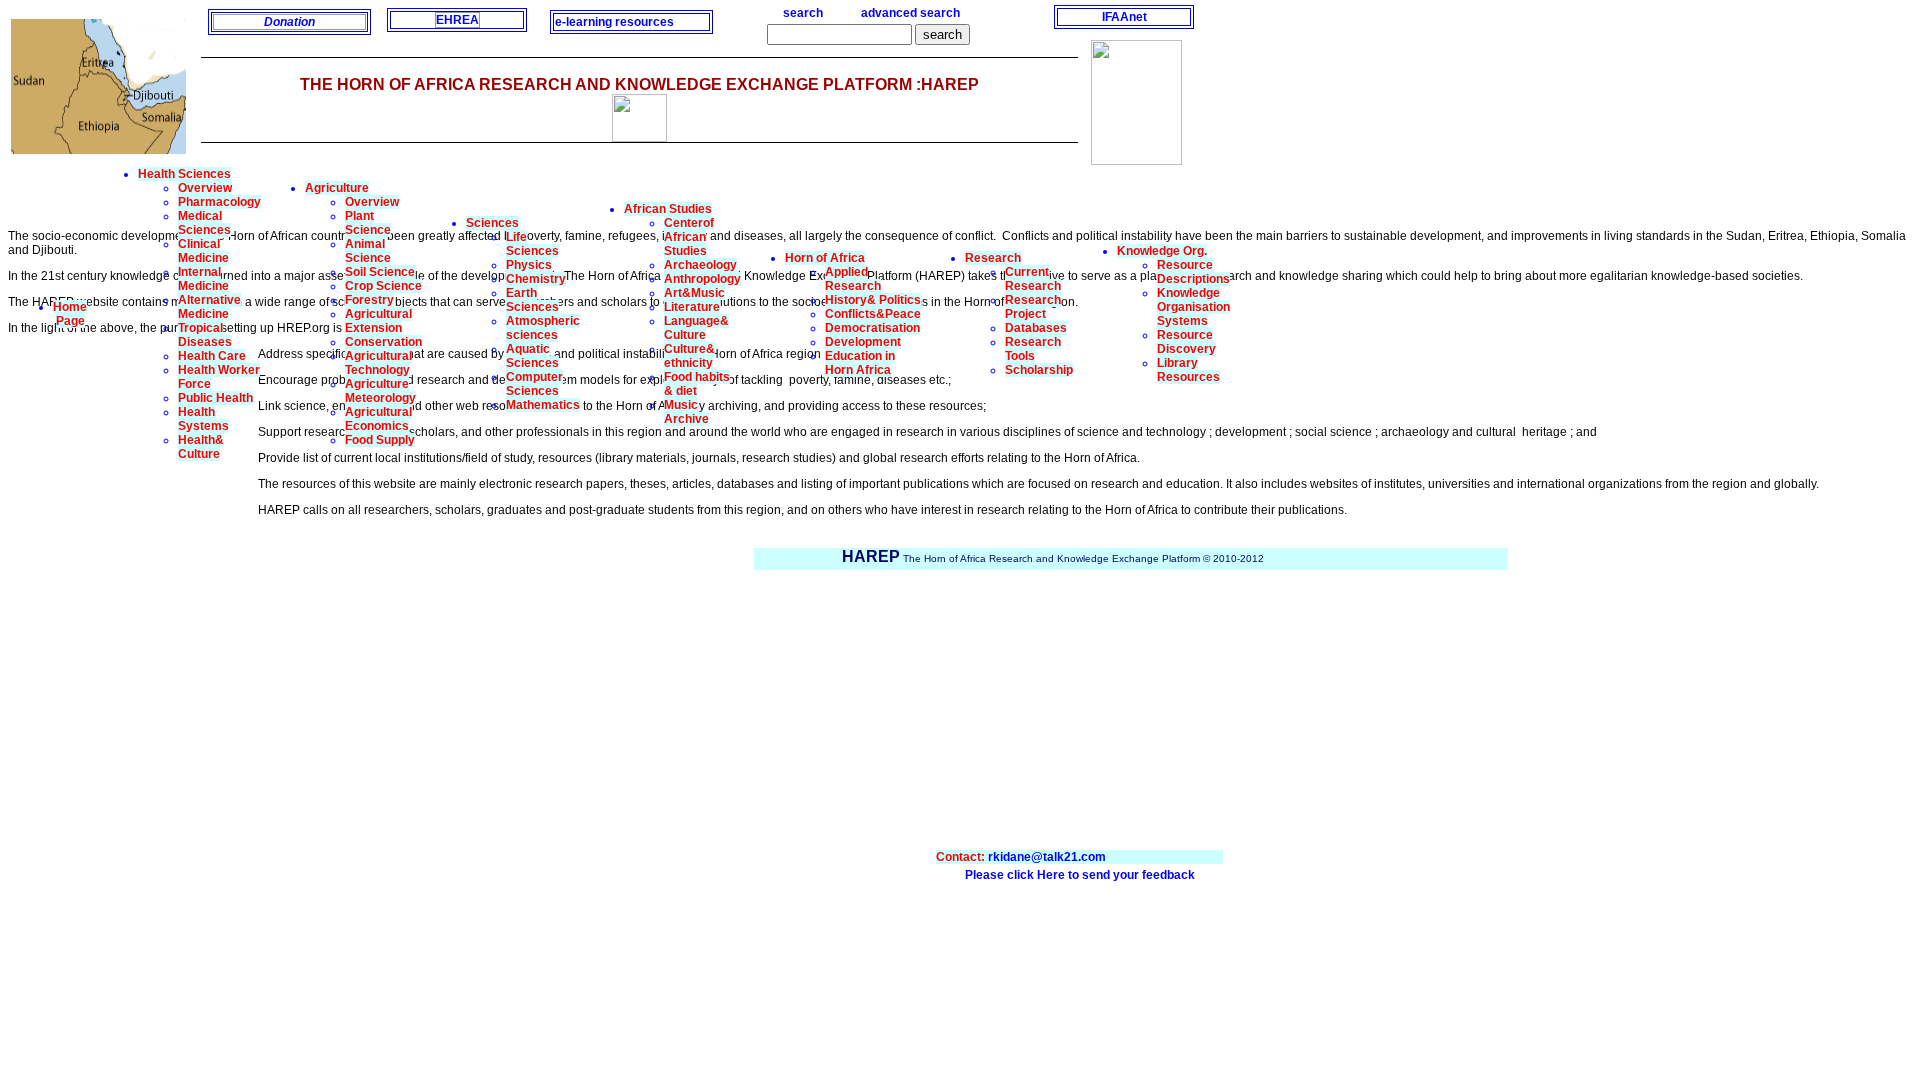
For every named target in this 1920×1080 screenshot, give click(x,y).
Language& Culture (696, 328)
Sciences (492, 223)
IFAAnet (1124, 17)
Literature (692, 307)
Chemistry (536, 279)
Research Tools (1033, 349)
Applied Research (853, 279)
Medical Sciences (204, 223)
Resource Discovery (1186, 342)
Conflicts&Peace (873, 314)
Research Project (1033, 307)
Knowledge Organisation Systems (1193, 307)
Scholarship (1039, 370)
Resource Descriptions (1193, 272)
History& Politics (873, 300)
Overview (205, 188)
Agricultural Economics (378, 419)
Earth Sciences (532, 300)
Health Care (212, 356)
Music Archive (686, 412)
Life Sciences (532, 244)
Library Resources (1188, 370)
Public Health (215, 398)
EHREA (457, 20)
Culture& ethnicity (689, 356)
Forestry (369, 300)
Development (863, 342)
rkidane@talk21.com (1047, 857)
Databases (1036, 328)
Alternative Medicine (209, 307)
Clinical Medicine (203, 251)
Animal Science (368, 251)
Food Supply (380, 440)
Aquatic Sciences (532, 356)
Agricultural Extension (378, 321)
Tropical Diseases (205, 335)
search (803, 13)
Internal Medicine (203, 279)
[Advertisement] (133, 647)
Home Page (70, 314)
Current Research (1033, 279)
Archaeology (700, 265)
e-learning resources (614, 22)
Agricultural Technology (378, 363)
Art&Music (694, 293)
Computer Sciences (534, 384)
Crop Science (383, 286)
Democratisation (872, 328)
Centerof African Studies (689, 237)
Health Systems (203, 419)
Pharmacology (219, 202)
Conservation (383, 342)
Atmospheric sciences (543, 328)
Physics (529, 265)
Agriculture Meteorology (380, 391)
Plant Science (368, 223)
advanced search (910, 13)
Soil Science (380, 272)
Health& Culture (201, 447)
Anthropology (702, 279)
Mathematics (543, 405)
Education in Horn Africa (860, 363)
